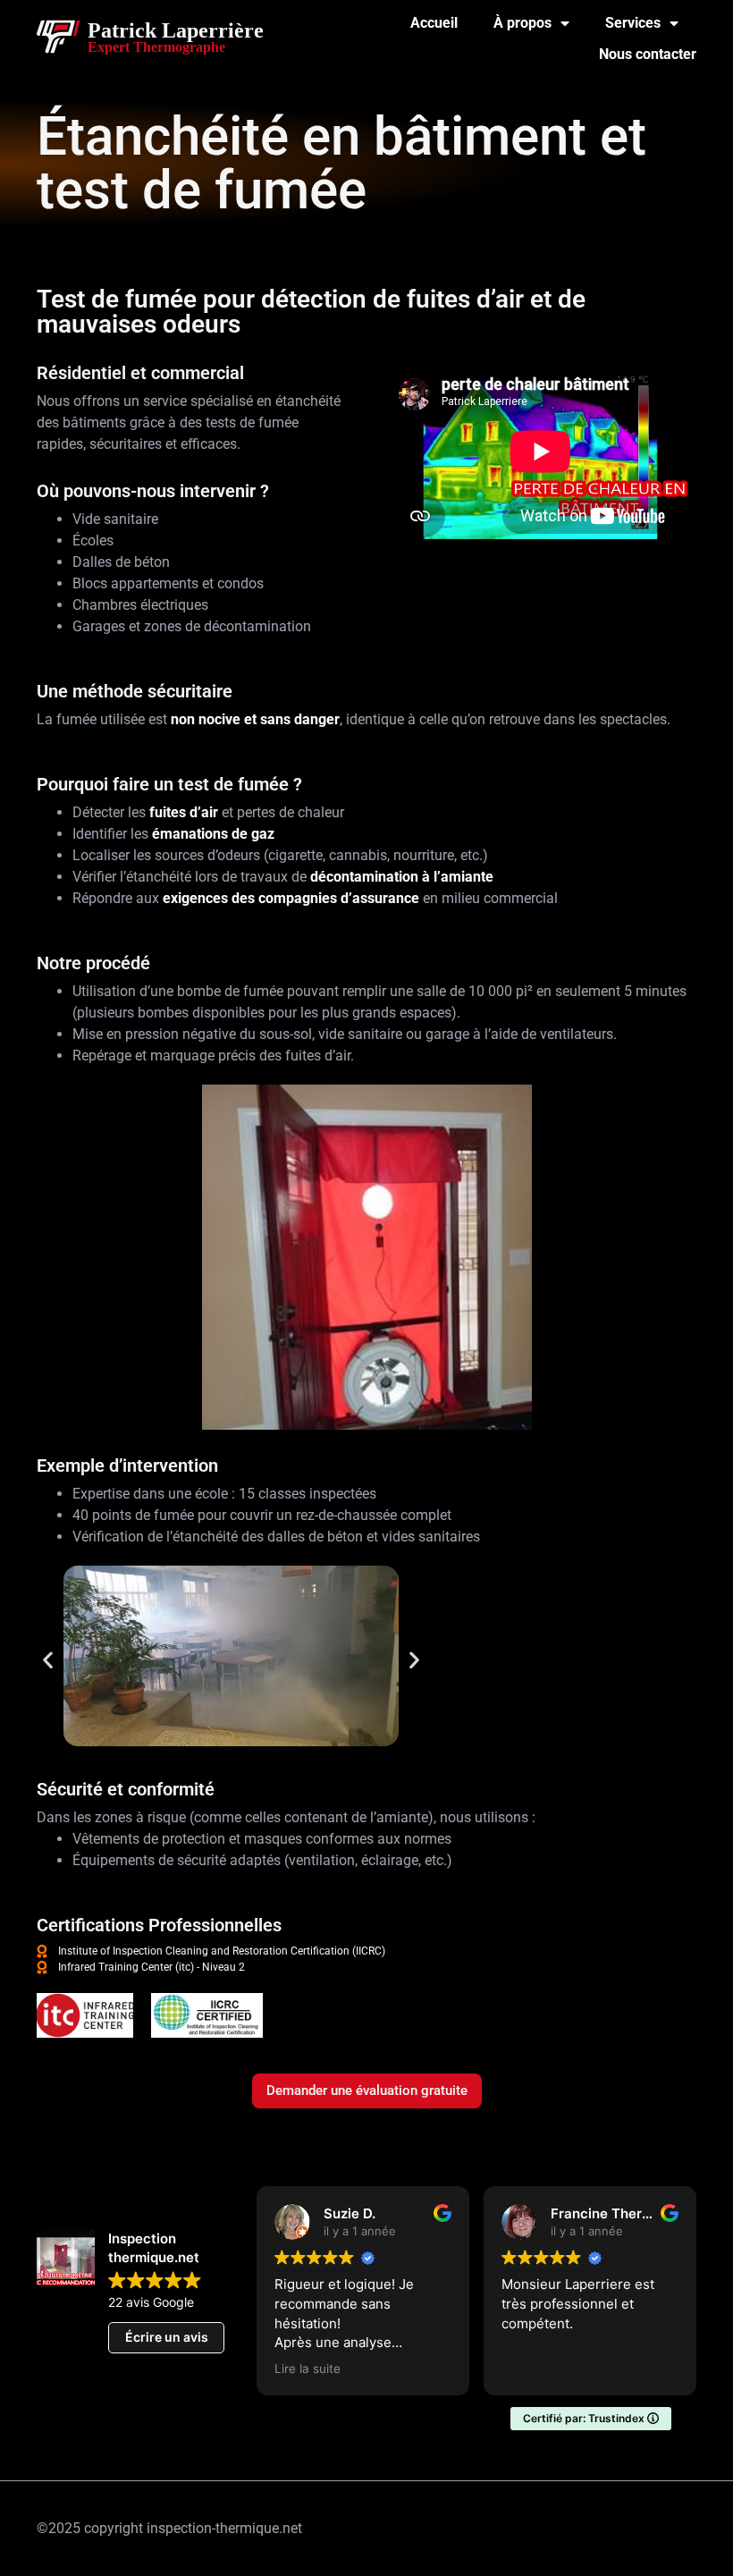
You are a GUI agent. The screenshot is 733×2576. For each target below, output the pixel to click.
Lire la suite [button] (692, 2369)
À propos (522, 23)
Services (633, 23)
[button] (48, 1659)
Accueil (434, 23)
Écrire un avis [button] (167, 2337)
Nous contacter (648, 54)
